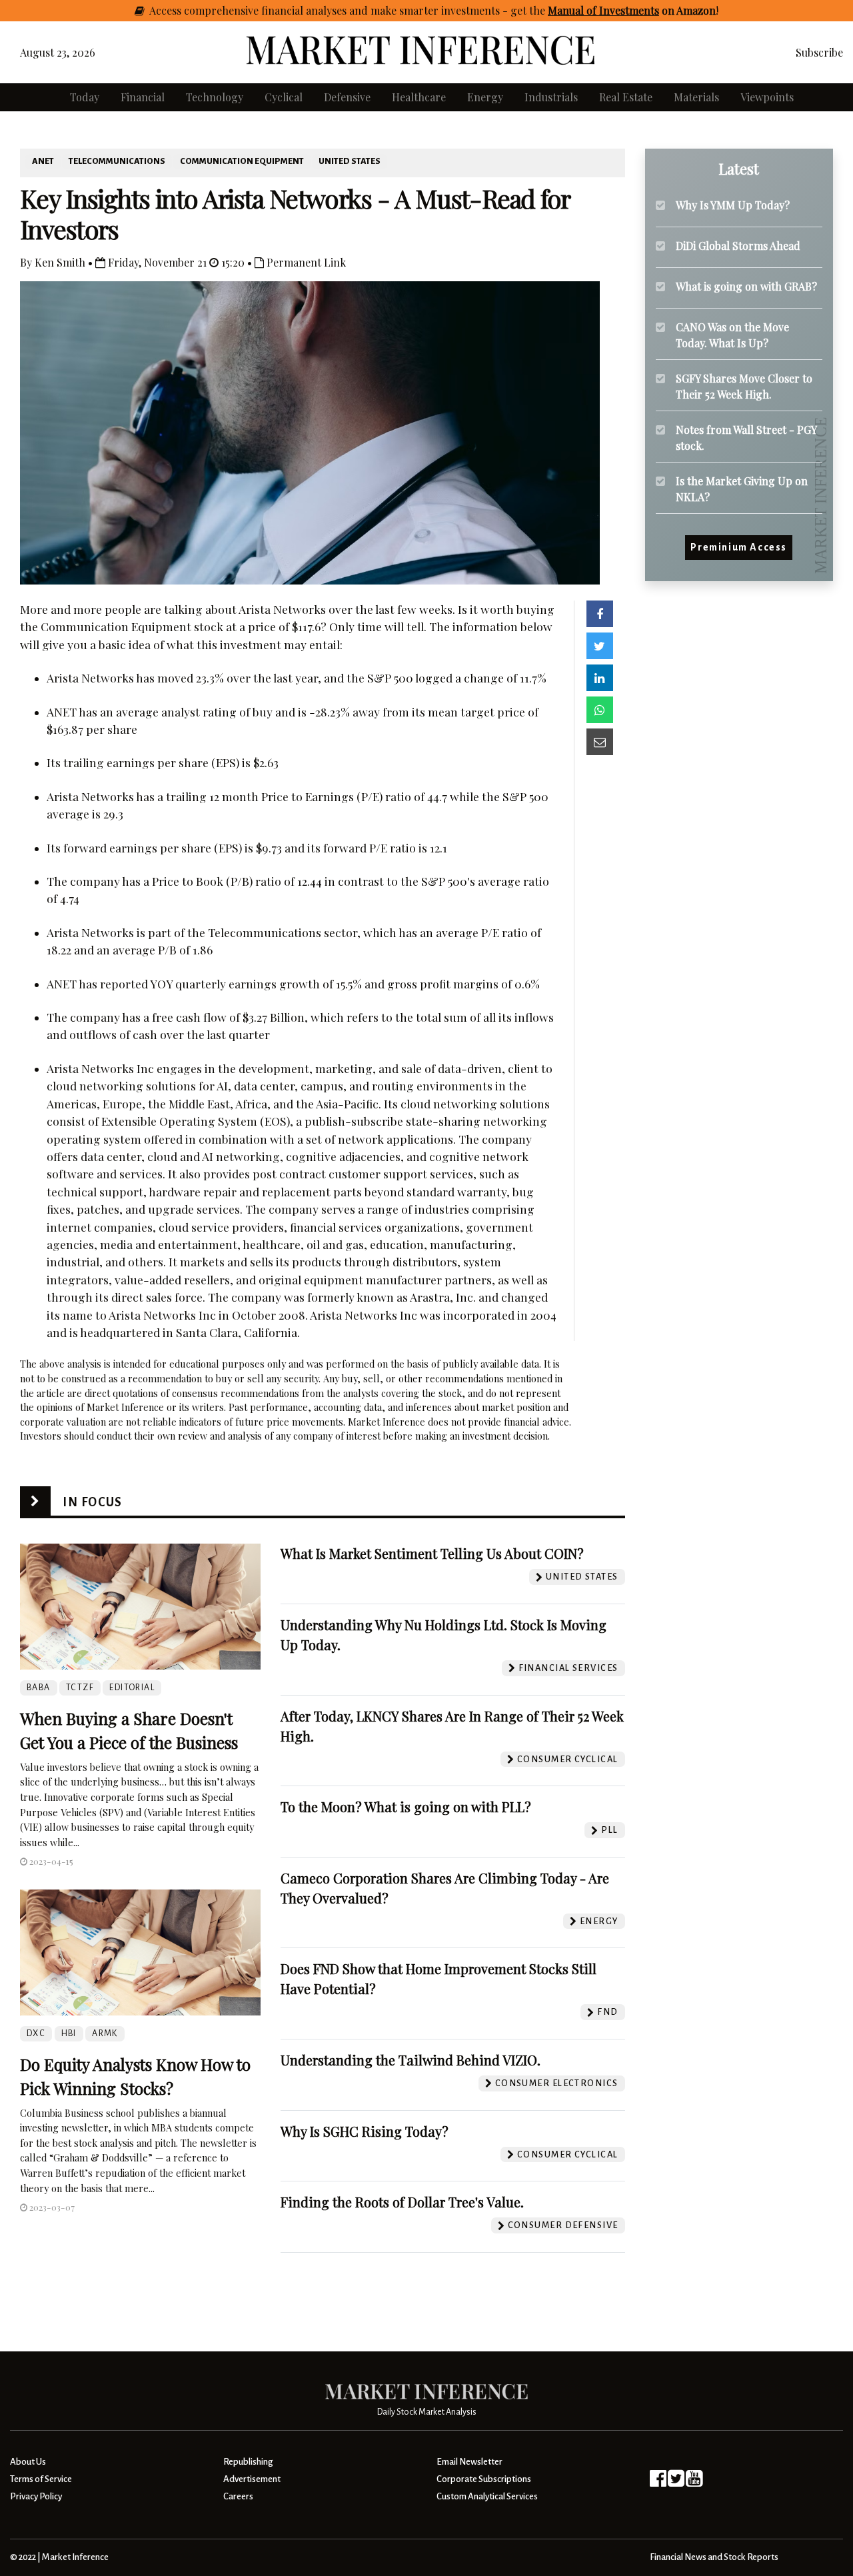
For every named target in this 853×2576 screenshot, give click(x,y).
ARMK (105, 2033)
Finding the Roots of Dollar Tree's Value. (402, 2202)
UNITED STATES (350, 161)
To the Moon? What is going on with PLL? (406, 1807)
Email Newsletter (469, 2462)
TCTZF (80, 1688)
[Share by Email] (600, 742)
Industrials (551, 97)
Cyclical (284, 97)
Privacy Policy (36, 2496)
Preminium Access (739, 548)
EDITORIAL (132, 1688)
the (622, 10)
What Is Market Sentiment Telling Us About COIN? (432, 1553)
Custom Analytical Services (487, 2496)
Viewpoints (767, 97)
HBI (69, 2033)
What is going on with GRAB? (746, 286)
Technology (215, 97)
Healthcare (419, 97)
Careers (238, 2496)
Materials (696, 97)
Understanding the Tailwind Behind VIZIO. (411, 2060)
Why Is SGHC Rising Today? (365, 2131)
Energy (485, 97)
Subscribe (819, 52)
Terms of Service (41, 2479)
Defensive (347, 97)
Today (85, 97)
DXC (36, 2033)
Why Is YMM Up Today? (733, 205)
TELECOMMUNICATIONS (117, 161)
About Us (28, 2462)
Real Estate (626, 97)
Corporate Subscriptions (484, 2479)
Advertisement (252, 2479)
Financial (143, 97)
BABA (39, 1688)
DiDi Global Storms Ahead (738, 246)
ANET (43, 161)
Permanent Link (305, 262)
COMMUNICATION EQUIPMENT (242, 161)
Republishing (248, 2462)
